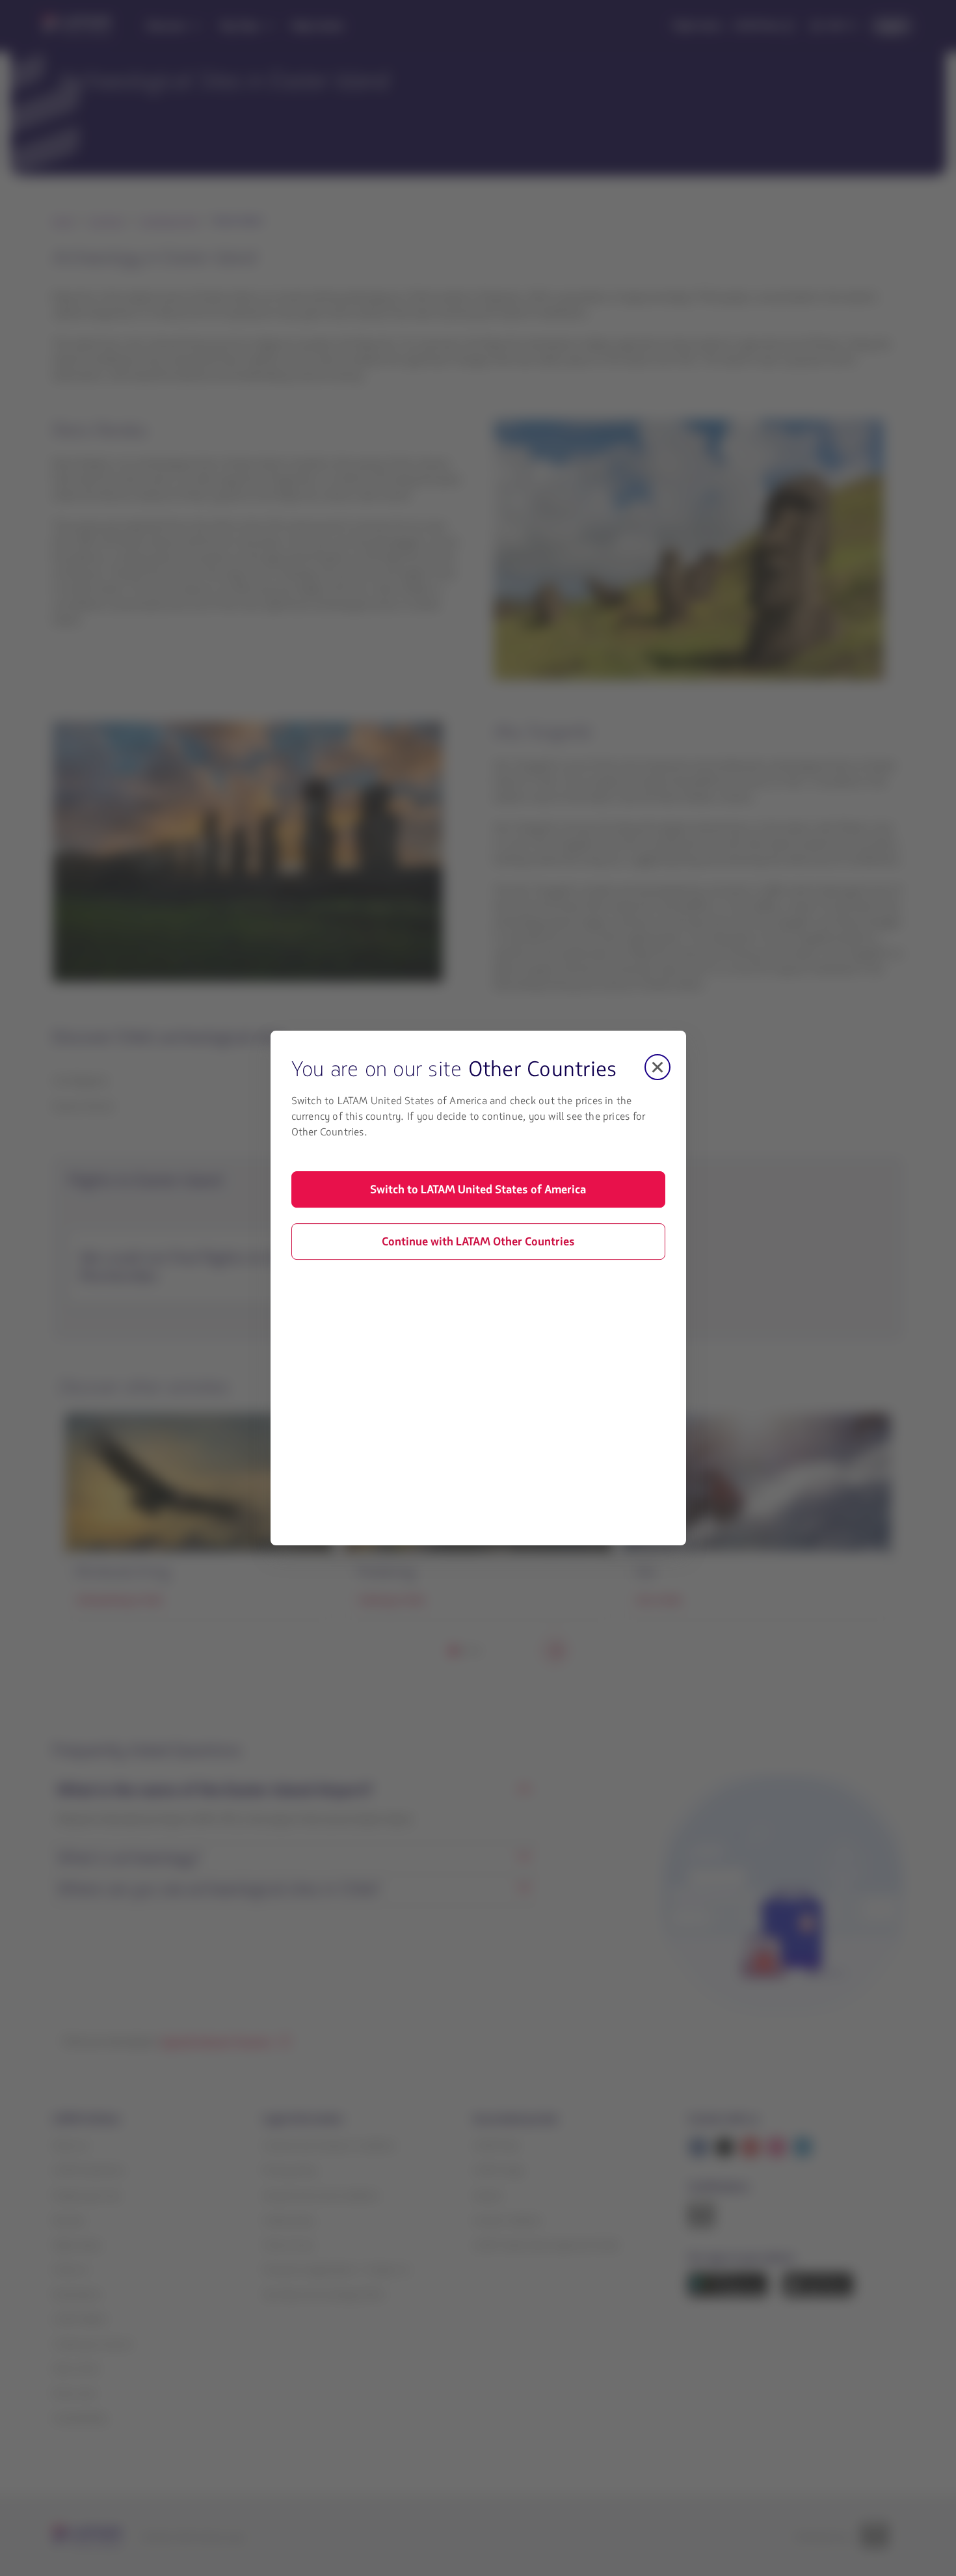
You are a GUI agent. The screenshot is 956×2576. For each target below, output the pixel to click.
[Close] (657, 1067)
